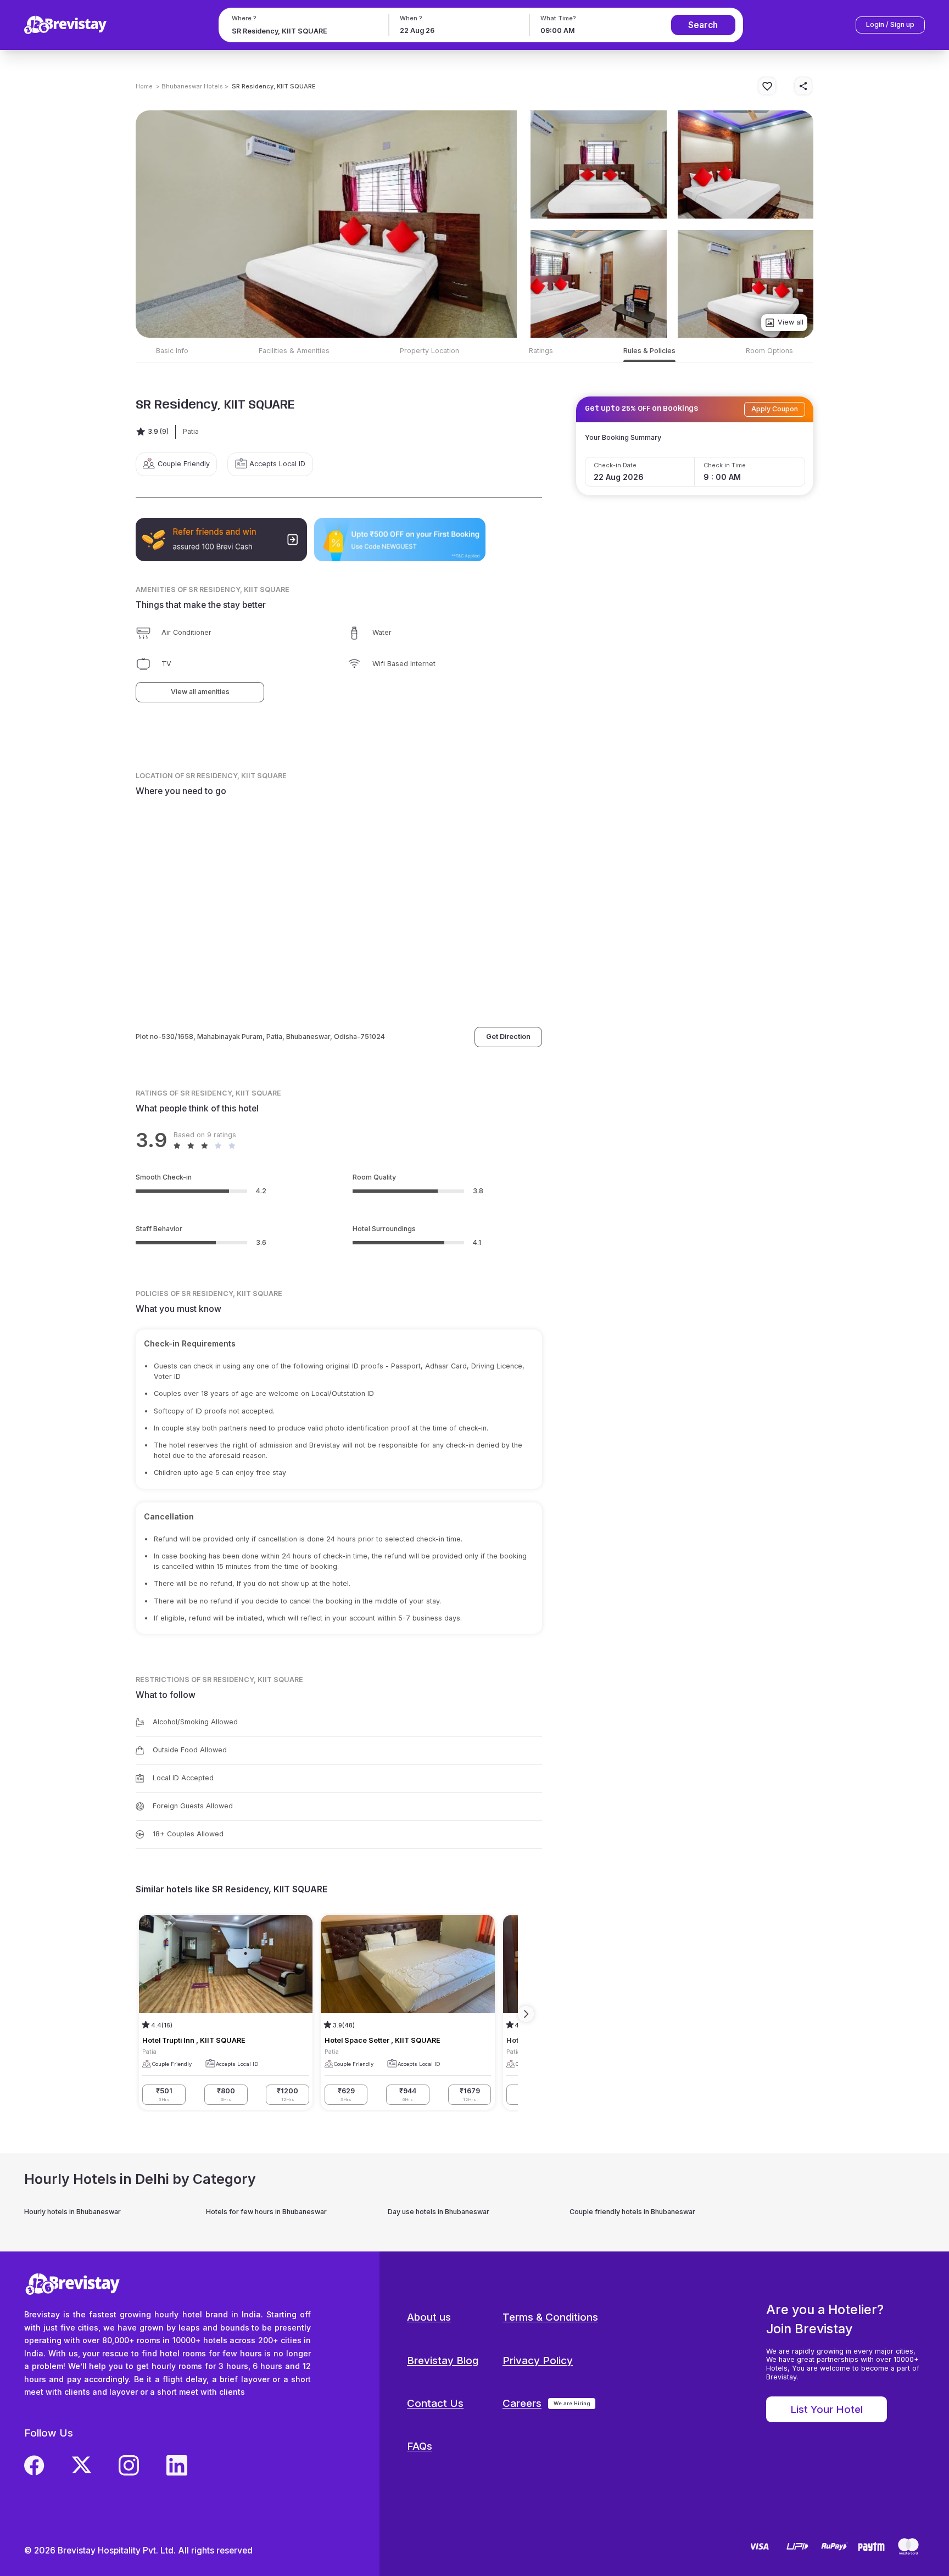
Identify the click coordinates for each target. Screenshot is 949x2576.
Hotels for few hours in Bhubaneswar (266, 2212)
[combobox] (302, 31)
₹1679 (470, 2094)
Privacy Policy (538, 2360)
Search (703, 25)
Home (144, 86)
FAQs (420, 2446)
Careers (522, 2403)
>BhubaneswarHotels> (192, 86)
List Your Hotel (827, 2409)
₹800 (226, 2094)
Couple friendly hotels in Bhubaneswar (632, 2212)
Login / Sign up (890, 24)
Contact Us (435, 2403)
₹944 (408, 2094)
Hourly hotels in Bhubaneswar (72, 2212)
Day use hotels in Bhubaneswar (439, 2212)
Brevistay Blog (443, 2360)
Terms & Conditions (550, 2317)
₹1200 (288, 2094)
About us (429, 2317)
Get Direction (508, 1036)
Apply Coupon (775, 409)
